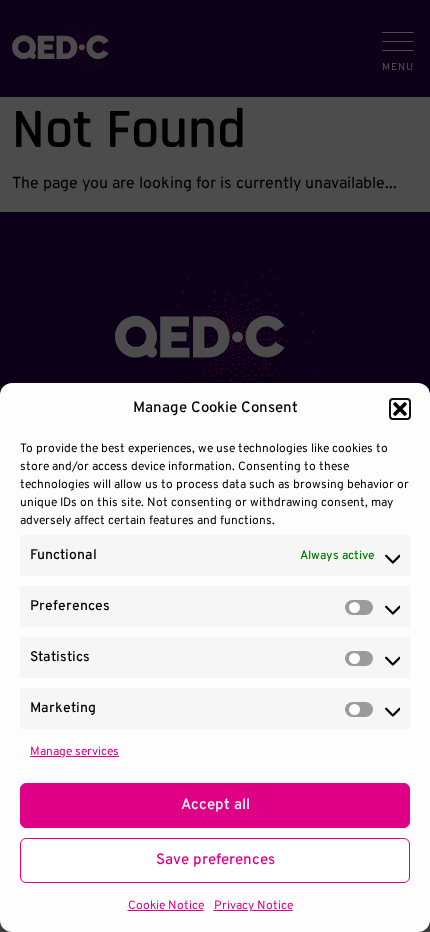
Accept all (215, 805)
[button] (400, 409)
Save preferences (215, 860)
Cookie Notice (166, 906)
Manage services (74, 752)
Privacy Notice (253, 906)
